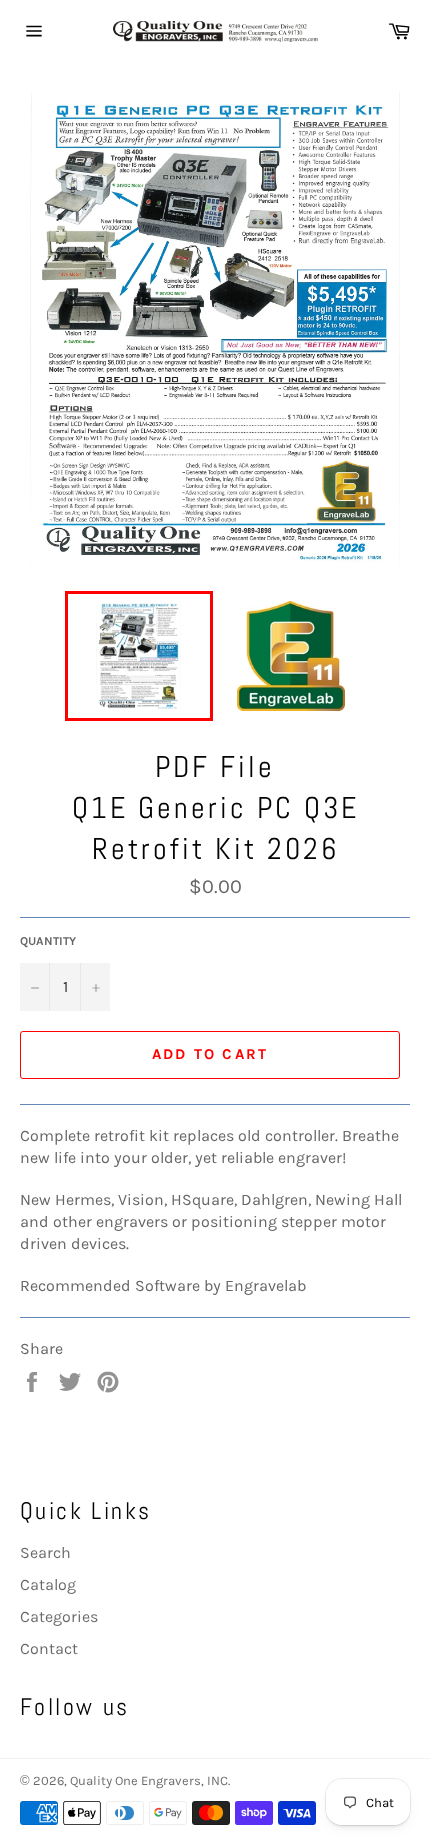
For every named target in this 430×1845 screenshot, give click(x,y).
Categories (59, 1616)
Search (45, 1552)
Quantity (48, 941)
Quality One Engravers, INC (149, 1780)
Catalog (48, 1584)
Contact (49, 1648)
